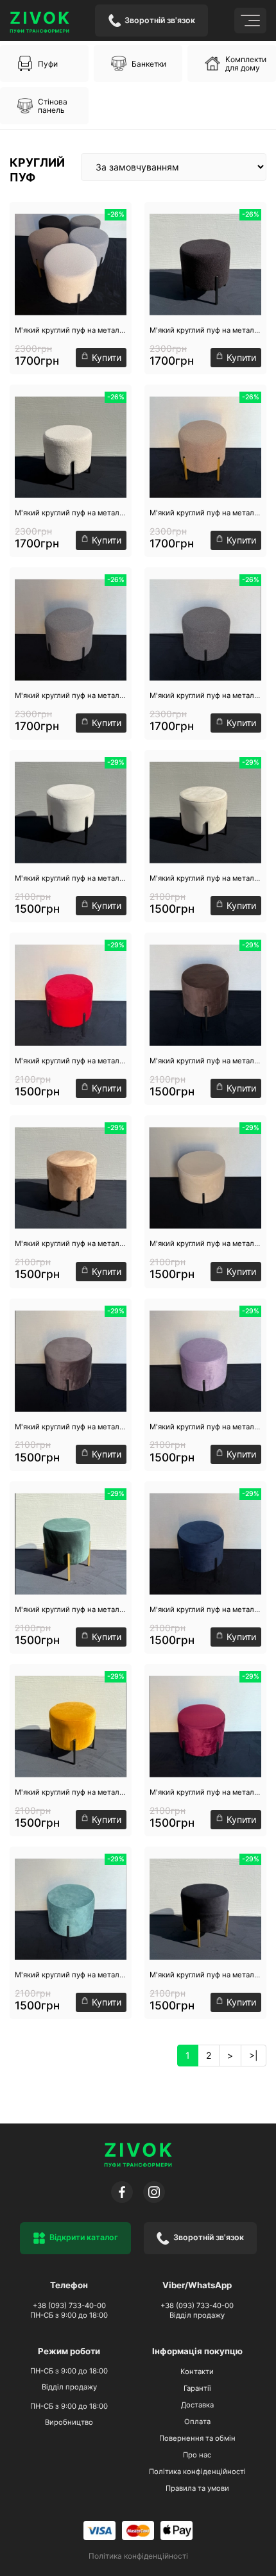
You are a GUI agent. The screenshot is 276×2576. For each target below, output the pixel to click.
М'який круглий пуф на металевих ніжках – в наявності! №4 (205, 1792)
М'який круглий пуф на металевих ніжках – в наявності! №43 (205, 1975)
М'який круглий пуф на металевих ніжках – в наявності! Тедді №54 (205, 695)
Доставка (197, 2405)
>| (254, 2055)
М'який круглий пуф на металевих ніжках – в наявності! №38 (205, 1609)
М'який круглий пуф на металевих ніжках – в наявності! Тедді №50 (205, 330)
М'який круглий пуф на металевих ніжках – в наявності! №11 (205, 878)
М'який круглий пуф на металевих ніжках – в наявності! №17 (71, 1061)
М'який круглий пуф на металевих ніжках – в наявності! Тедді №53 (71, 695)
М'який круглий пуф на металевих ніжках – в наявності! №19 (205, 1061)
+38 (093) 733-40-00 (69, 2306)
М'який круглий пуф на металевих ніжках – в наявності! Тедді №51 (71, 513)
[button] (44, 63)
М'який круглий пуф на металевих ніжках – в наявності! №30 (205, 1427)
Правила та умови (197, 2488)
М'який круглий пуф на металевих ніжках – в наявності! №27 (71, 1427)
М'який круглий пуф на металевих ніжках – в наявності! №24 (205, 1243)
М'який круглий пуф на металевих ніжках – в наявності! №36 (71, 1609)
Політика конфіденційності (197, 2472)
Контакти (197, 2372)
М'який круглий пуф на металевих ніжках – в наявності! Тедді (71, 330)
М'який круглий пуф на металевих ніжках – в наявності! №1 (71, 878)
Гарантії (197, 2388)
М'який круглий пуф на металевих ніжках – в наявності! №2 (71, 1243)
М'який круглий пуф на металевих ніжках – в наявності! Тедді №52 (205, 513)
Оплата (197, 2422)
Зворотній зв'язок (160, 20)
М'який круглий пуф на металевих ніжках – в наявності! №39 (71, 1792)
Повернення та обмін (197, 2438)
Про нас (197, 2455)
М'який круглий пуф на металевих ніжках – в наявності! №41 (71, 1975)
